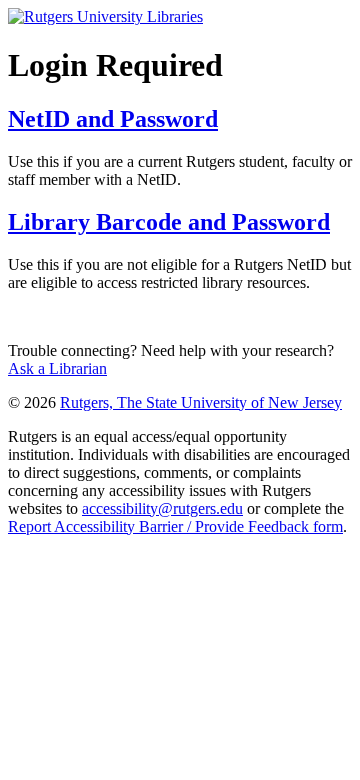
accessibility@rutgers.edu (162, 508)
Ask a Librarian (57, 368)
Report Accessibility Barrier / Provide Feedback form (175, 526)
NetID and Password (113, 119)
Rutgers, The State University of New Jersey (201, 402)
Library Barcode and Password (169, 222)
